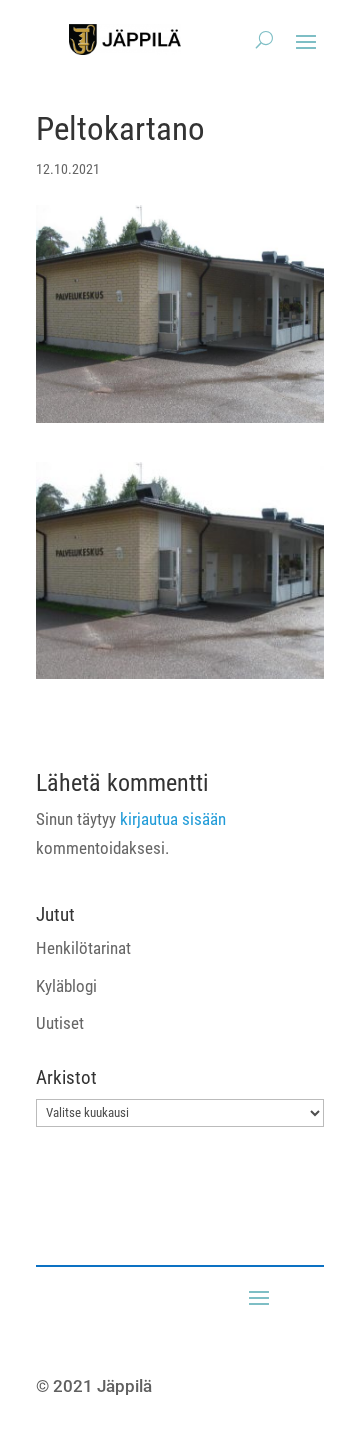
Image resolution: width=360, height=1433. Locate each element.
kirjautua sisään (173, 819)
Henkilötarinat (83, 948)
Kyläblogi (66, 986)
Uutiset (60, 1023)
